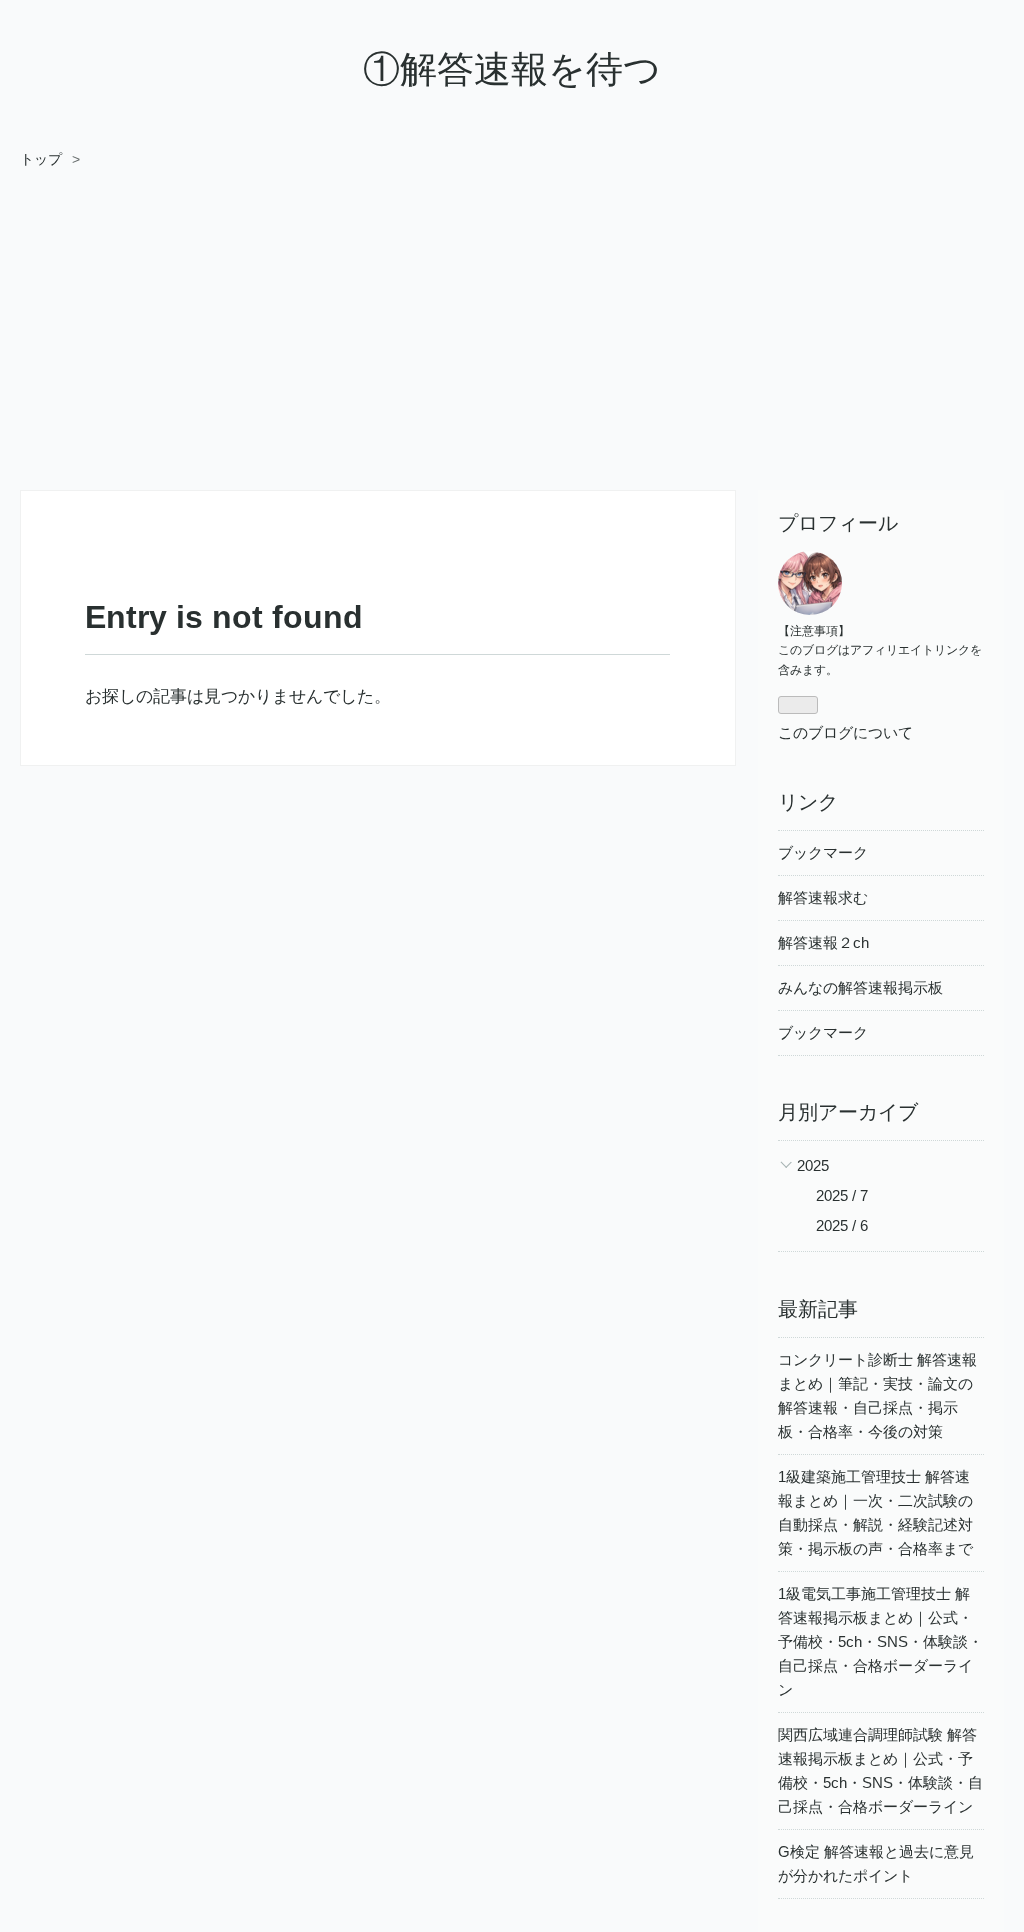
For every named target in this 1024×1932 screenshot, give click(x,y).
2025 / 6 (842, 1225)
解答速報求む (823, 897)
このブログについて (845, 732)
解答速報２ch (823, 942)
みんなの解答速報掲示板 (860, 987)
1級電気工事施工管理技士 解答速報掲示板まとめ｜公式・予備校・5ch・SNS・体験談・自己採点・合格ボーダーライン (880, 1641)
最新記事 (818, 1309)
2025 (813, 1165)
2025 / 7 (842, 1195)
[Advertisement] (512, 321)
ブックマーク (823, 852)
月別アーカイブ (848, 1112)
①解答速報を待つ (512, 69)
